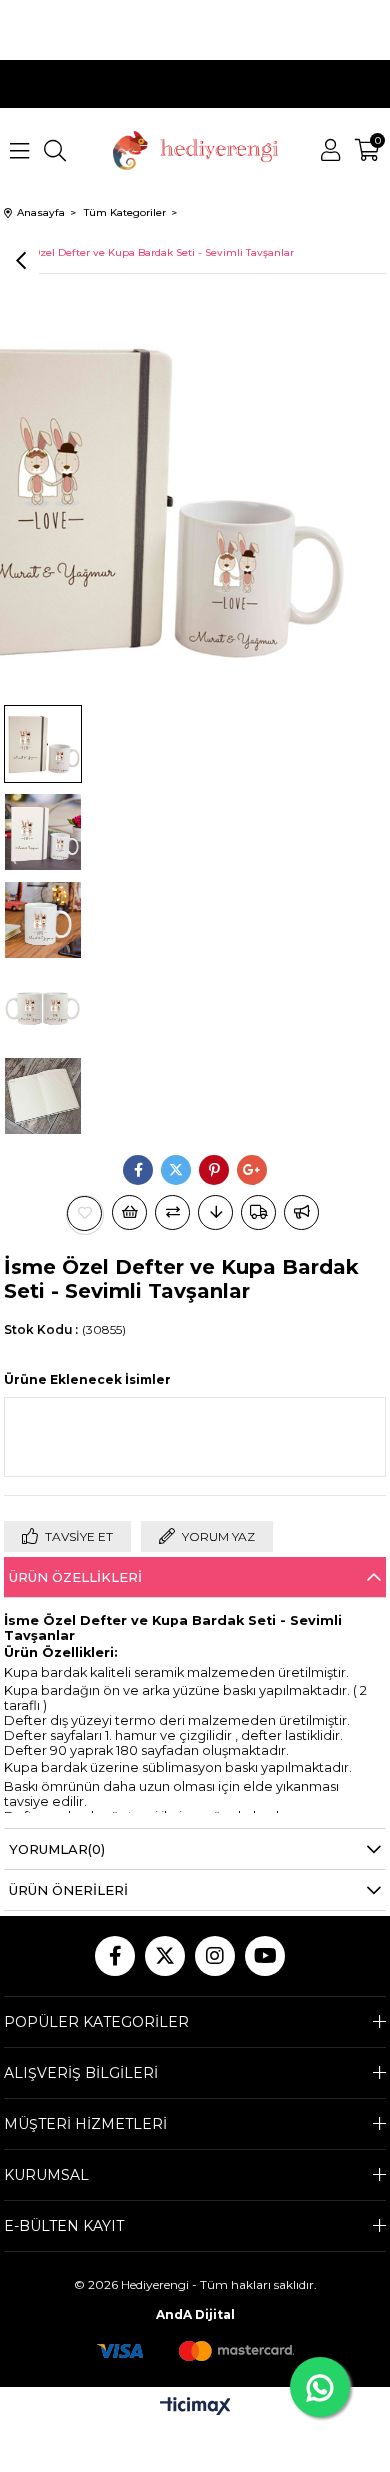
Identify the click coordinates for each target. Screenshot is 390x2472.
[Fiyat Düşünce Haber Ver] (215, 1212)
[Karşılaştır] (172, 1212)
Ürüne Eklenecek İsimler (87, 1379)
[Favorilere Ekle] (85, 1213)
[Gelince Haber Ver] (301, 1212)
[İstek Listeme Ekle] (129, 1212)
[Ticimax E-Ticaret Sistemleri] (195, 2407)
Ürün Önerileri (68, 1890)
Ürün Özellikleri (75, 1577)
